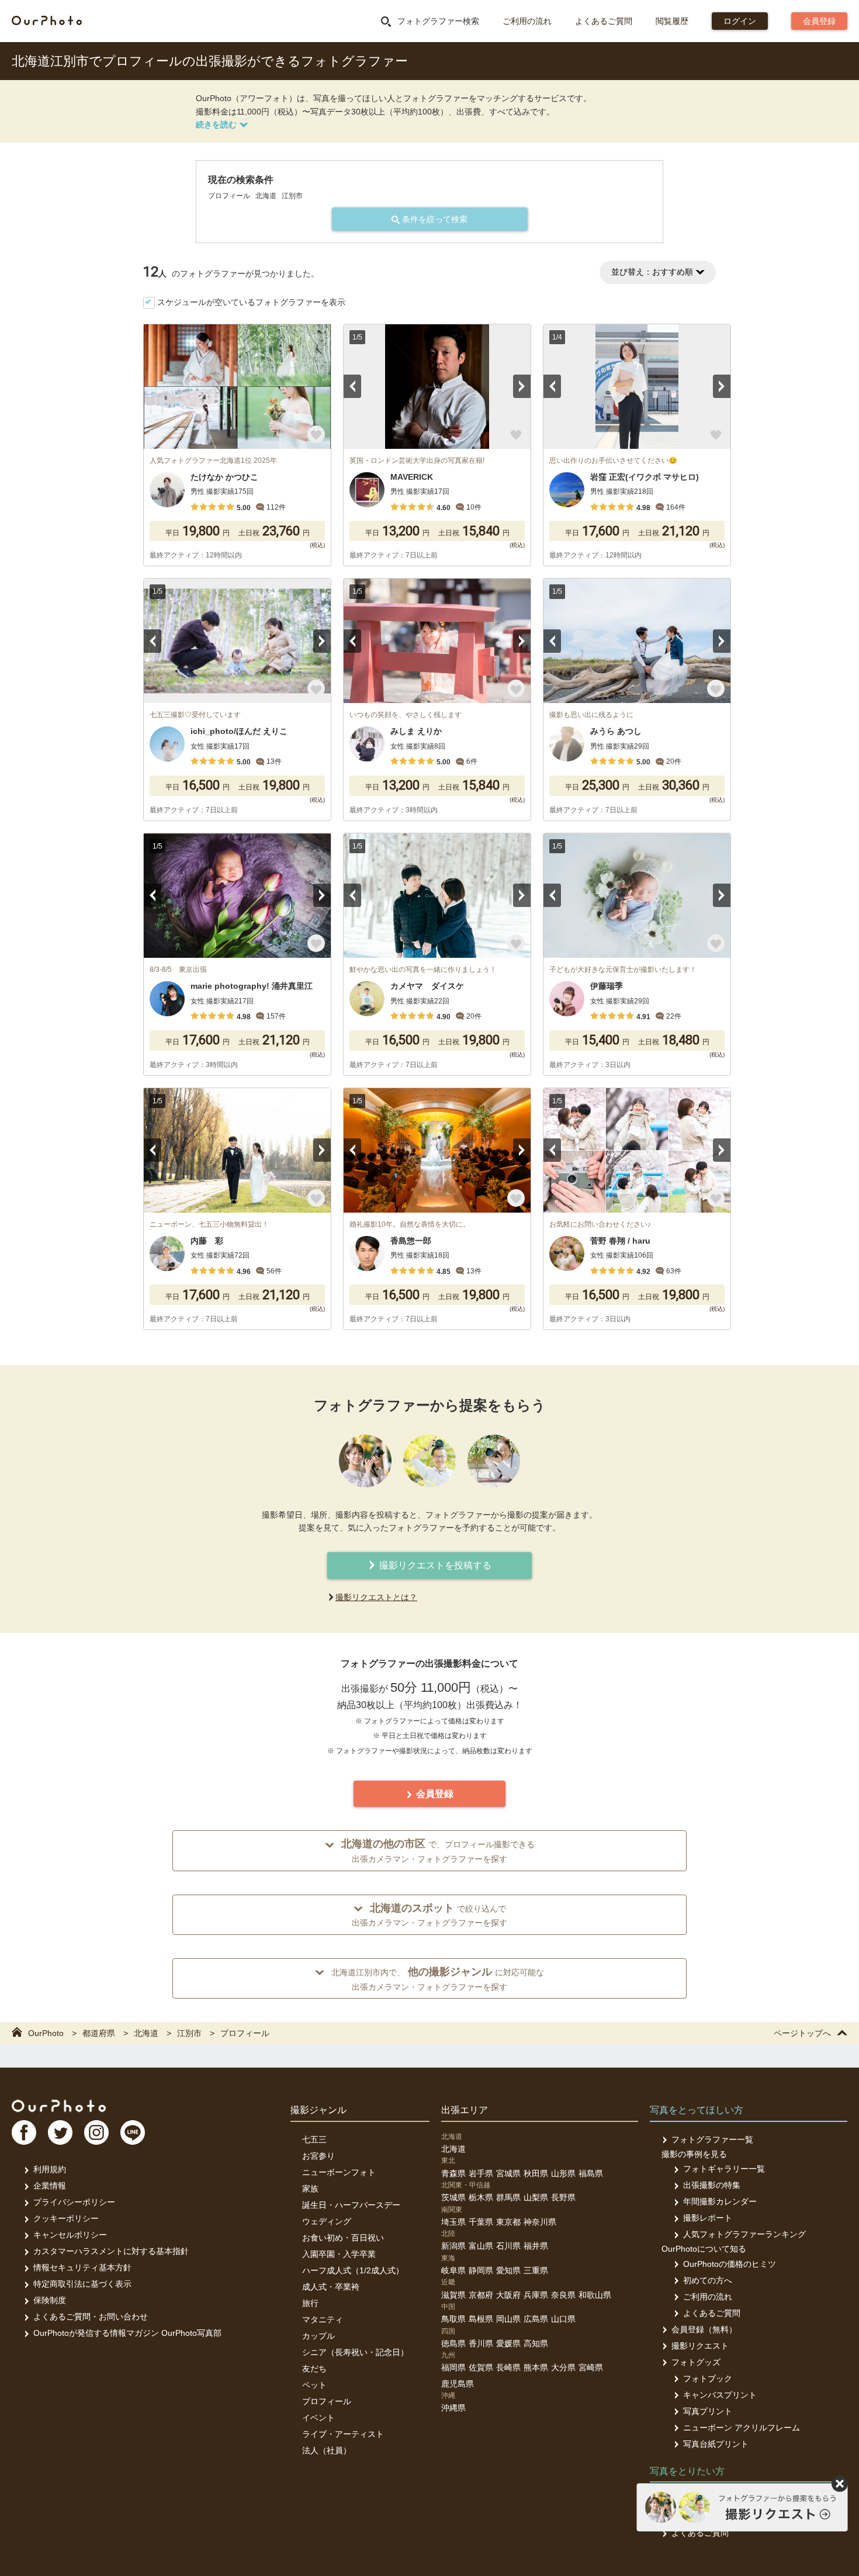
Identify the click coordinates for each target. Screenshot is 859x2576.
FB (24, 2132)
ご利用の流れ (527, 21)
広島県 (536, 2319)
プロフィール (327, 2401)
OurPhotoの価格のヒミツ (730, 2264)
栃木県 (481, 2197)
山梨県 (536, 2197)
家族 (310, 2189)
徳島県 (453, 2343)
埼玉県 (453, 2222)
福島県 (591, 2173)
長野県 (563, 2197)
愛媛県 (508, 2343)
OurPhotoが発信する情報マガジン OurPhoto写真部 (127, 2333)
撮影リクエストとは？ (376, 1597)
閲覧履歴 (672, 21)
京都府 (481, 2295)
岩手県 (481, 2173)
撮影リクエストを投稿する (434, 1565)
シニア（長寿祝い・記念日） (355, 2352)
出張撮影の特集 (712, 2185)
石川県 (508, 2246)
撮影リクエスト (700, 2346)
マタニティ (323, 2319)
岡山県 (508, 2319)
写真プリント (708, 2411)
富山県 (481, 2246)
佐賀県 (481, 2367)
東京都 (508, 2222)
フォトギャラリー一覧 (724, 2169)
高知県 (536, 2343)
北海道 (453, 2149)
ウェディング (327, 2221)
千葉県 (481, 2222)
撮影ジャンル (318, 2110)
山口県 (563, 2319)
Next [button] (522, 386)
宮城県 (508, 2173)
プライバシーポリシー (74, 2202)
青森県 (453, 2173)
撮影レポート (708, 2218)
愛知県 (508, 2270)
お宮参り (318, 2156)
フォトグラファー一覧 (712, 2139)
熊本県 (536, 2367)
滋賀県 (453, 2295)
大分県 (563, 2367)
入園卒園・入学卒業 (339, 2254)
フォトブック (708, 2378)
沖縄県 (453, 2408)
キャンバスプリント (720, 2395)
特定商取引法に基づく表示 (82, 2284)
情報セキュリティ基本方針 (82, 2267)
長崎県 (508, 2367)
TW (60, 2132)
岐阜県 (453, 2270)
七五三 (314, 2139)
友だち (314, 2369)
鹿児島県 (458, 2384)
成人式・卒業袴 (331, 2287)
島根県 (481, 2319)
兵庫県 (536, 2295)
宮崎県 (591, 2367)
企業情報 (50, 2186)
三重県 (536, 2270)
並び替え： (652, 272)
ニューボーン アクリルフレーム (742, 2428)
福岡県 (453, 2367)
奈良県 (563, 2295)
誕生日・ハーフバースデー (351, 2205)
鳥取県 (453, 2319)
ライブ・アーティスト (343, 2434)
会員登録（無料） (704, 2329)
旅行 (310, 2303)
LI (133, 2132)
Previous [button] (352, 386)
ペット (314, 2385)
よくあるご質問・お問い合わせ (91, 2317)
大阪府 (508, 2295)
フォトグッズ (696, 2362)
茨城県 (453, 2197)
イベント (318, 2418)
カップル (318, 2336)
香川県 (481, 2343)
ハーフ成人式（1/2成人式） (353, 2270)
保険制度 (50, 2300)
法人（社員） (327, 2450)
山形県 (563, 2173)
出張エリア (465, 2110)
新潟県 (453, 2246)
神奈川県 (540, 2222)
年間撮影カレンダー (720, 2201)
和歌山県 (595, 2295)
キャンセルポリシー (70, 2235)
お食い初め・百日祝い (343, 2238)
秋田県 (536, 2173)
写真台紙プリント (716, 2444)
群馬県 (508, 2197)
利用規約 (50, 2169)
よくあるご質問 (604, 21)
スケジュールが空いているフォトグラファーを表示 (251, 302)
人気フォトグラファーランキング (744, 2234)
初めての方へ (708, 2280)
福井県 (536, 2246)
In (96, 2132)
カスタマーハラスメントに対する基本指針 (111, 2251)
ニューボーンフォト (339, 2172)
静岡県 (481, 2270)
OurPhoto (59, 2106)
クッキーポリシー (66, 2218)
